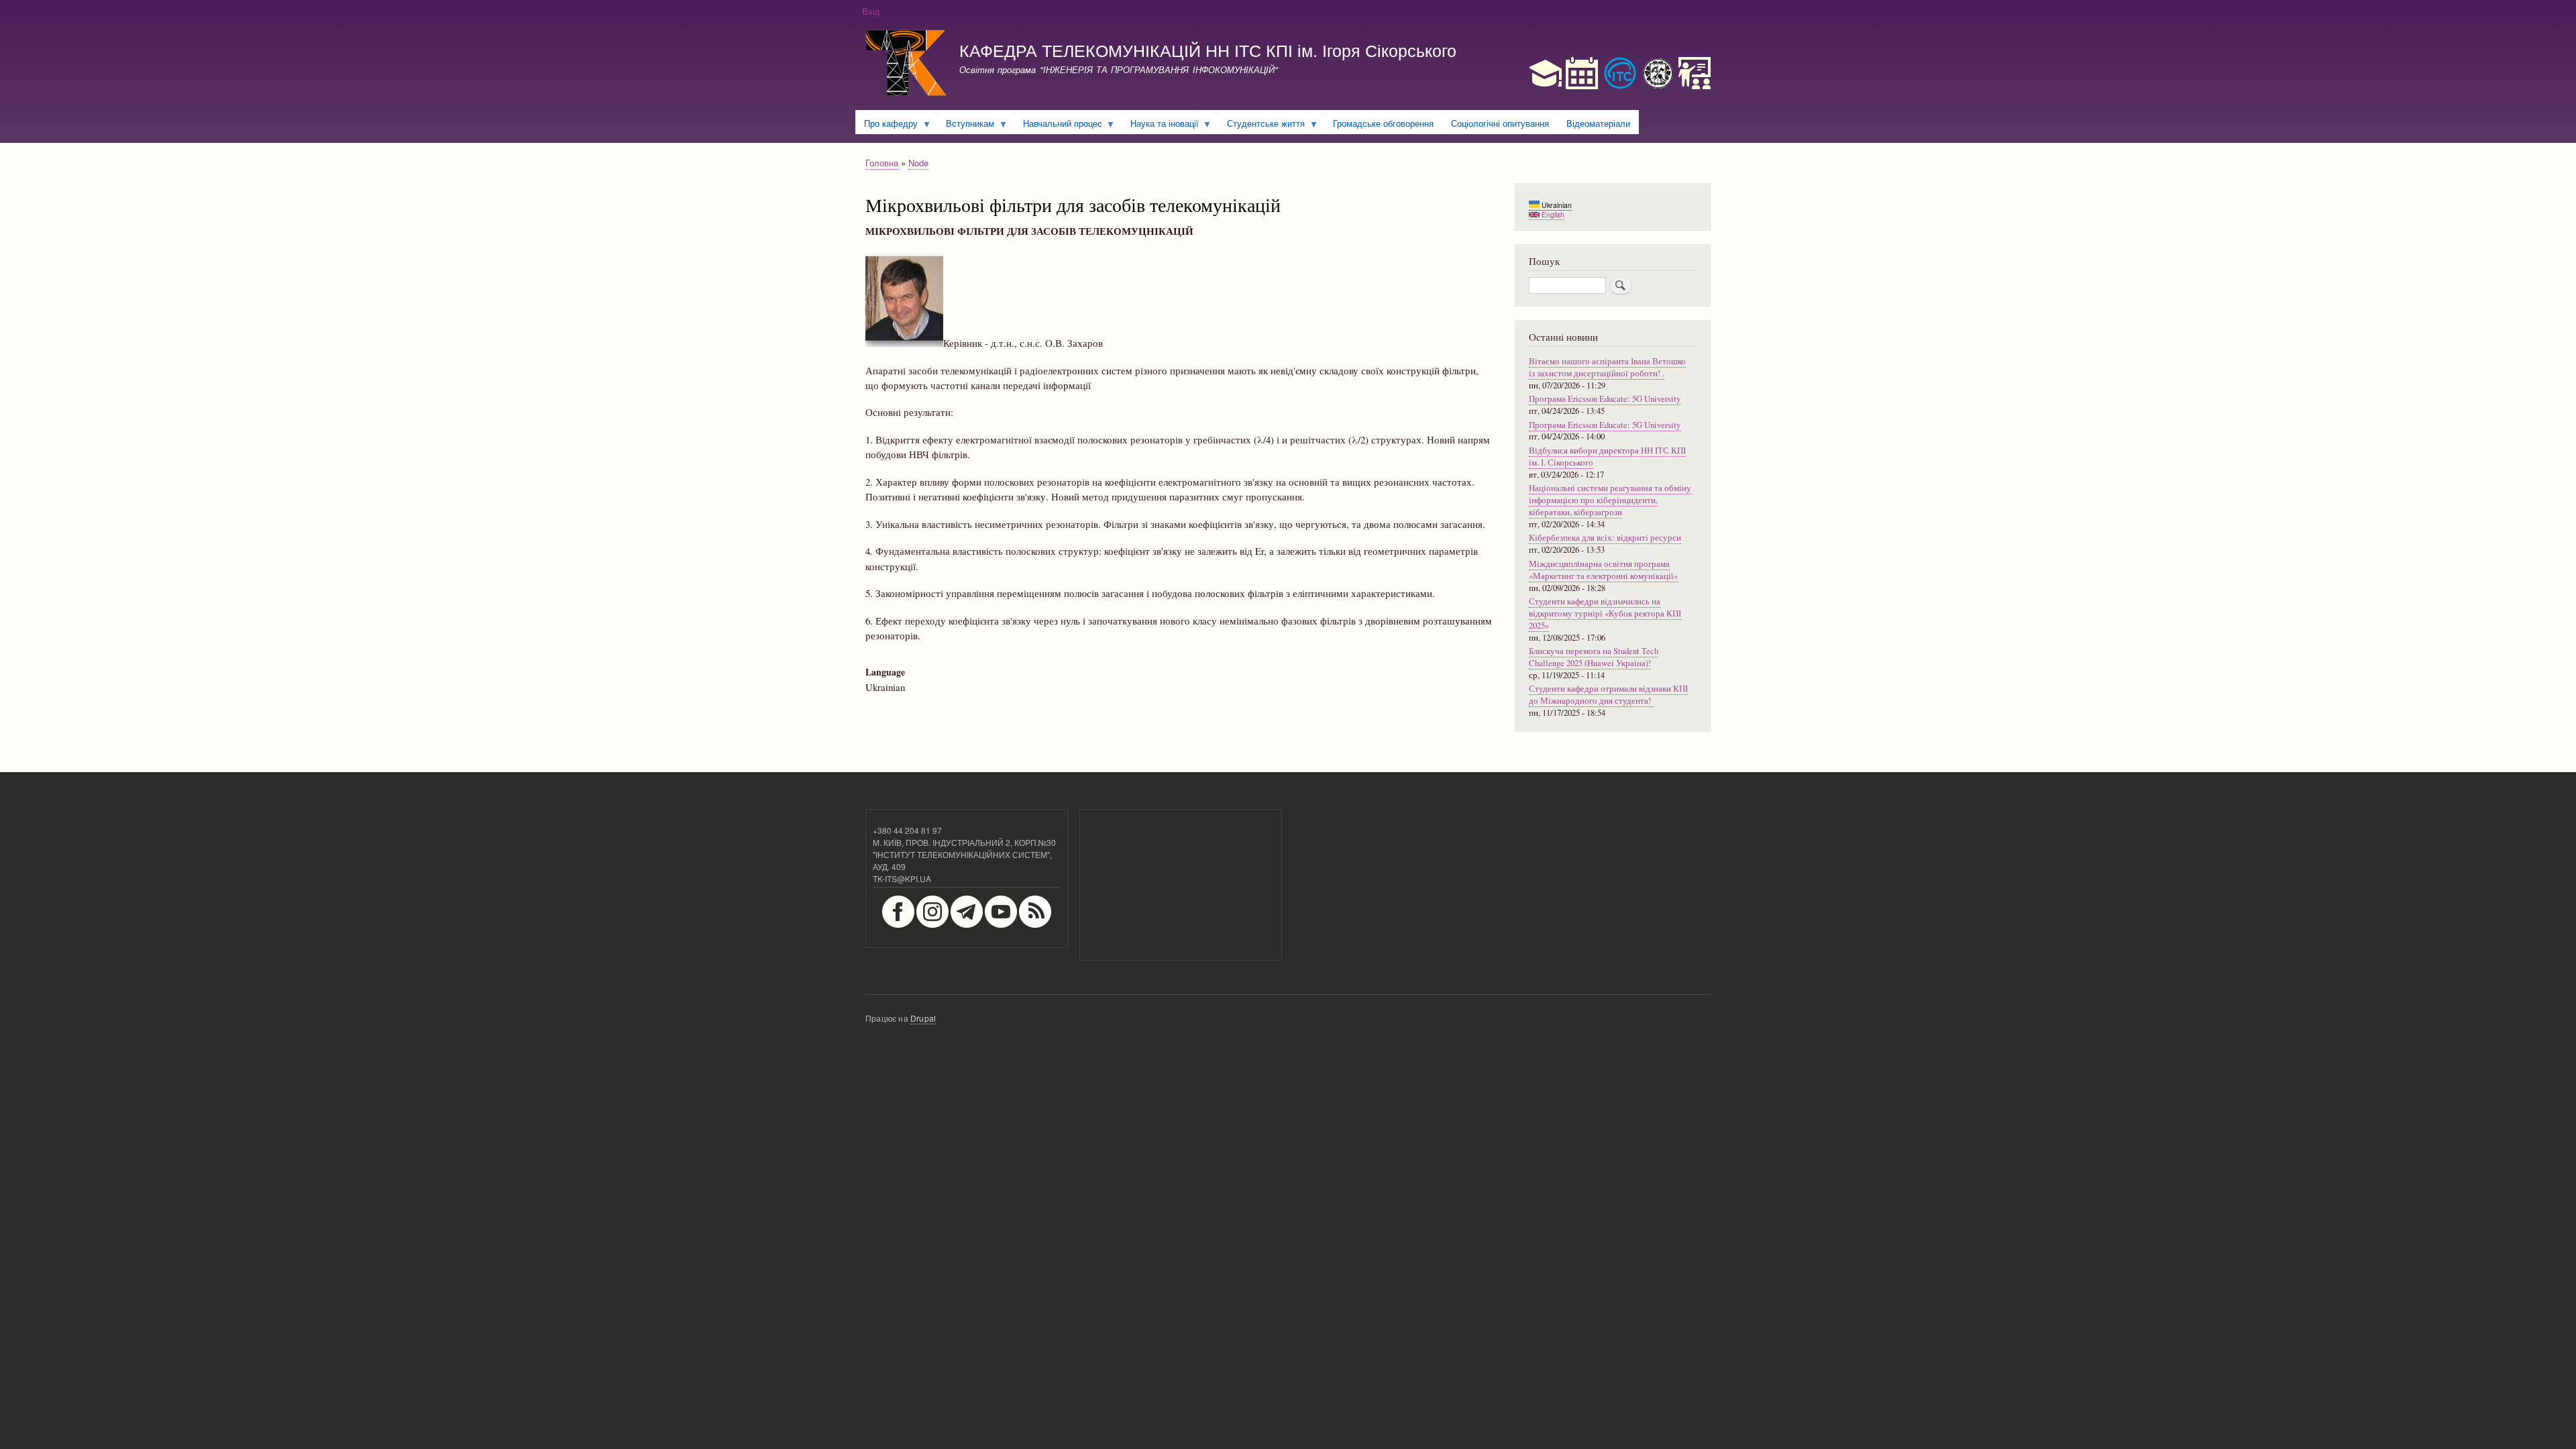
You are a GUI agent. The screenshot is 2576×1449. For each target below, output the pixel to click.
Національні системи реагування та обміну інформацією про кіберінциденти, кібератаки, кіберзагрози (1610, 500)
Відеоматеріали (1598, 123)
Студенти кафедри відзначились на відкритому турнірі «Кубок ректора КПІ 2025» (1605, 613)
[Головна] (906, 65)
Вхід (871, 11)
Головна (882, 163)
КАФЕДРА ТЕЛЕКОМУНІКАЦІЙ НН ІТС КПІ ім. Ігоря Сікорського (1208, 50)
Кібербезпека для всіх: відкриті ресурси (1605, 538)
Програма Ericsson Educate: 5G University (1605, 399)
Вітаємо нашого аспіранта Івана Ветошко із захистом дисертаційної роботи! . (1607, 367)
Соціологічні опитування (1500, 123)
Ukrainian (1556, 205)
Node (918, 163)
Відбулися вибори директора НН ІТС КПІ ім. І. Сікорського (1607, 457)
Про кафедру (887, 125)
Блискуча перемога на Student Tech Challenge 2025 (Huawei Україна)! (1594, 657)
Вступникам (966, 125)
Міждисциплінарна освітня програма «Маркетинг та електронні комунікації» (1603, 570)
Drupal (923, 1018)
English (1552, 214)
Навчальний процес (1058, 125)
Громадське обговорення (1383, 123)
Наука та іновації (1160, 125)
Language (885, 672)
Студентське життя (1262, 125)
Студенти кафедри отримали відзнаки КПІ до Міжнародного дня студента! (1608, 695)
